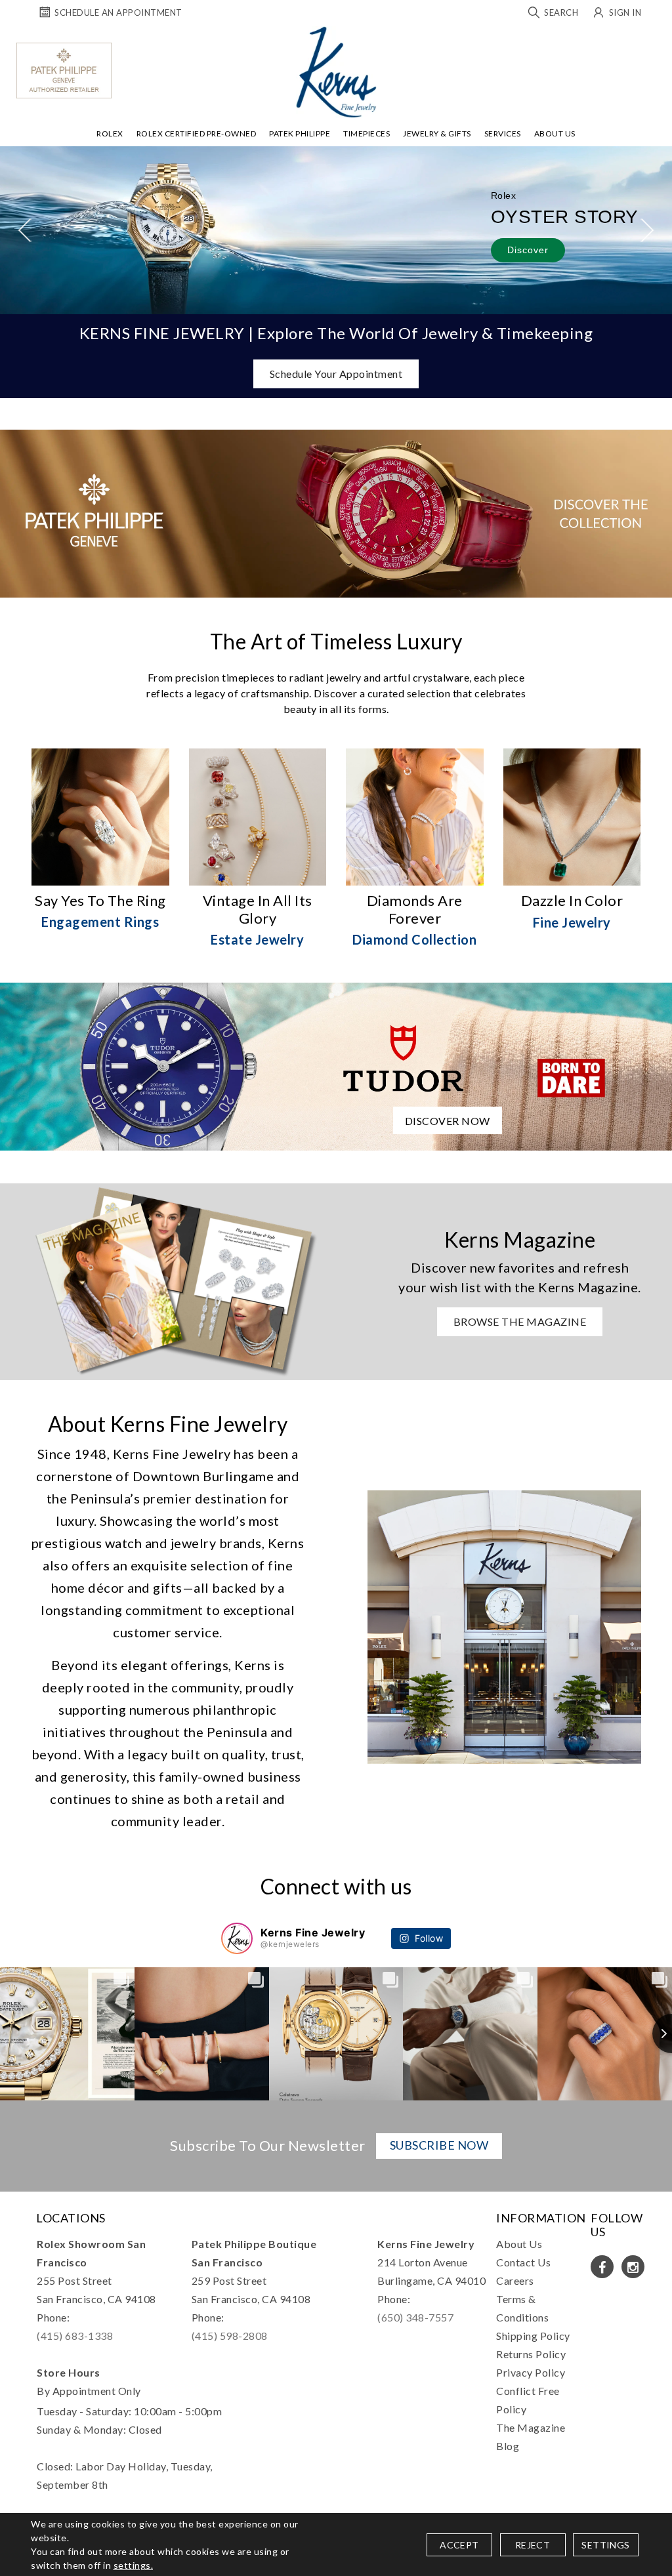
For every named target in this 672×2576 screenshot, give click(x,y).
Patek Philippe (300, 133)
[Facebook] (602, 2267)
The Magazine (531, 2427)
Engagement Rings (100, 922)
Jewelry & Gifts (437, 133)
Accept (459, 2545)
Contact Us (523, 2262)
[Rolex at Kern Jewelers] (656, 43)
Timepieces (367, 133)
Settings (605, 2545)
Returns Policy (531, 2354)
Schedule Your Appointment (336, 374)
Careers (515, 2280)
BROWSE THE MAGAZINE (520, 1321)
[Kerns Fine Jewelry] (336, 72)
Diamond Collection (414, 939)
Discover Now (448, 1121)
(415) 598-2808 (230, 2336)
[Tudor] (336, 1065)
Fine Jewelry (572, 922)
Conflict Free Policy (528, 2400)
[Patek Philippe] (64, 71)
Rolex (110, 133)
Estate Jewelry (257, 939)
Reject (533, 2545)
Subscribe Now (439, 2145)
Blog (508, 2446)
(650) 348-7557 (415, 2317)
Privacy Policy (531, 2372)
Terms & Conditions (522, 2308)
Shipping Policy (533, 2336)
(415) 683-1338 (75, 2336)
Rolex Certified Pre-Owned (197, 133)
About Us (555, 133)
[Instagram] (633, 2267)
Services (503, 133)
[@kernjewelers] (237, 1938)
